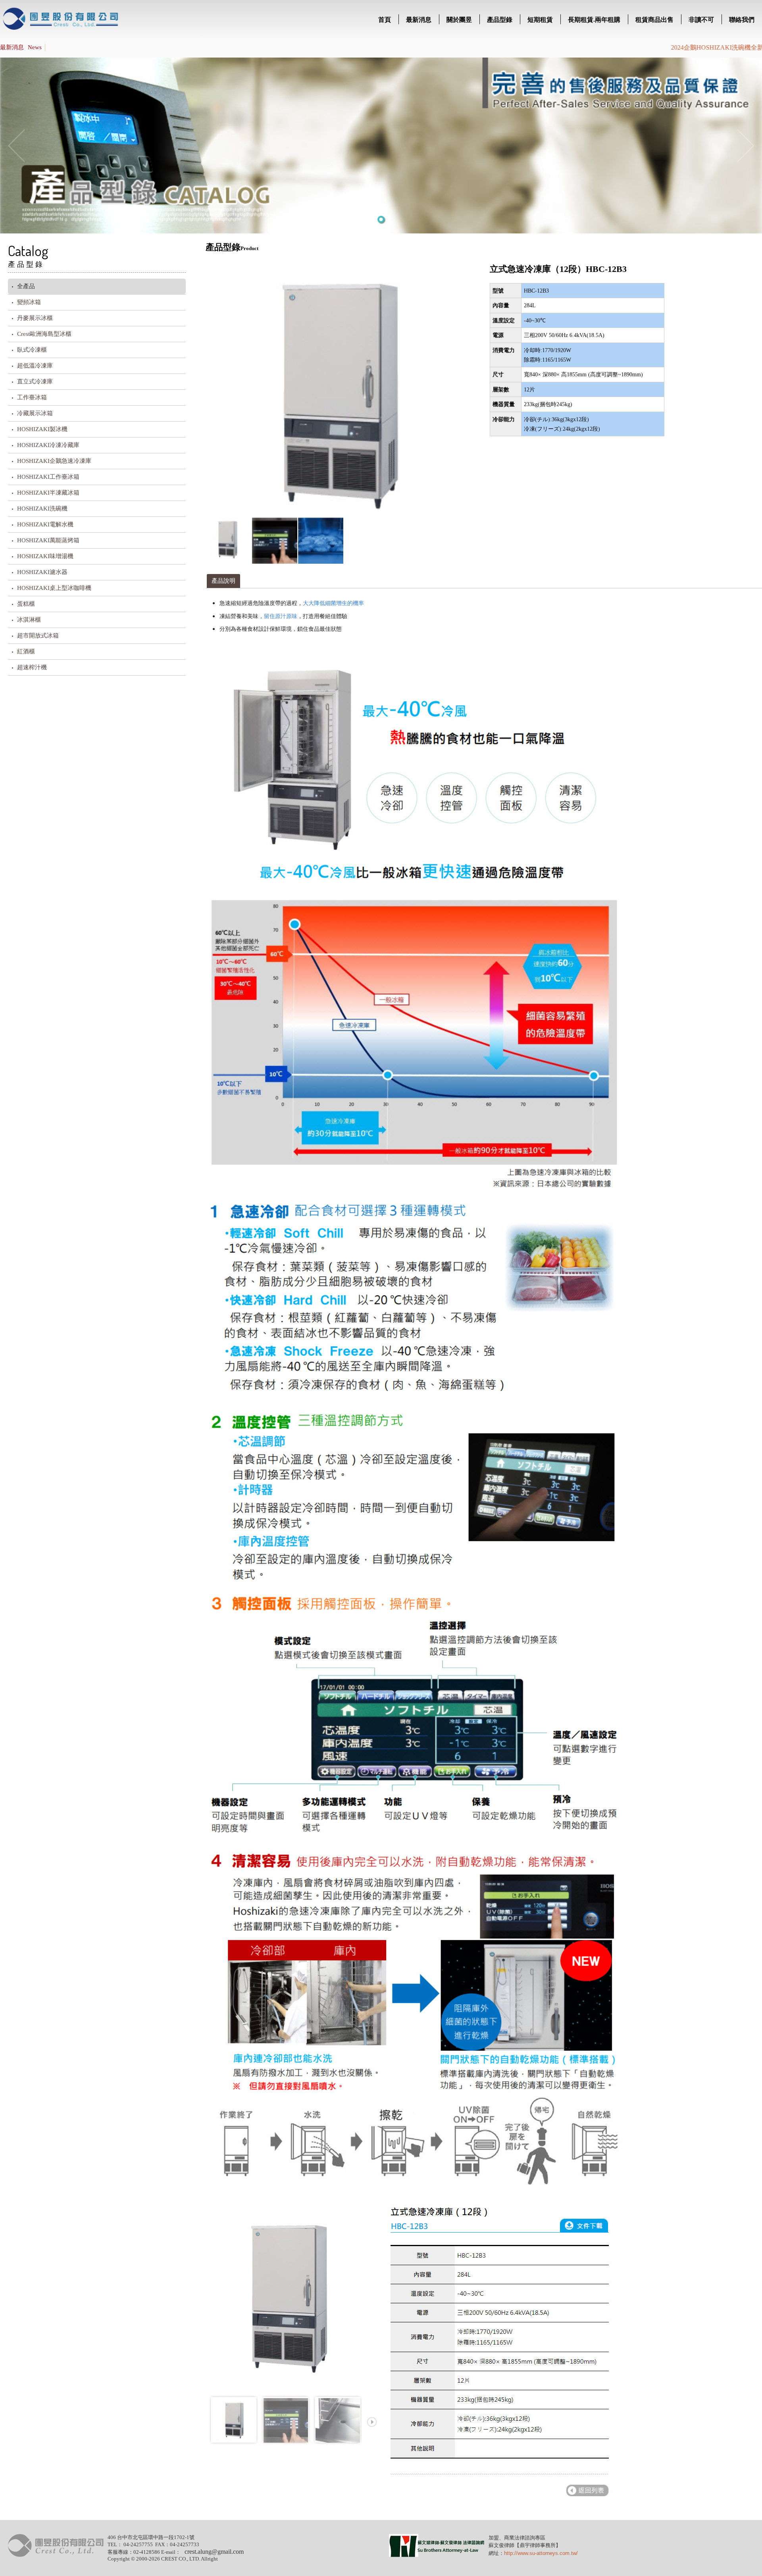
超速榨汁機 (32, 667)
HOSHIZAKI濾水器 (42, 572)
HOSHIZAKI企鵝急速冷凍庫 (54, 461)
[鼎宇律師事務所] (437, 2555)
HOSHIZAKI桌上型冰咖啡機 (54, 588)
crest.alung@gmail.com (214, 2552)
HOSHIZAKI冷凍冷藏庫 (48, 445)
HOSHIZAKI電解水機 (45, 524)
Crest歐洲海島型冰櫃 (44, 334)
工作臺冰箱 (32, 397)
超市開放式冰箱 (38, 636)
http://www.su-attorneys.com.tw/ (541, 2553)
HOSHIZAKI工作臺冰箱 (48, 477)
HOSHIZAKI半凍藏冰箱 (48, 493)
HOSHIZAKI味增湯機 (45, 556)
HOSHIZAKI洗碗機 (42, 509)
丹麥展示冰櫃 (35, 318)
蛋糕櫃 (26, 604)
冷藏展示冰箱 (35, 413)
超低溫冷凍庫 (35, 366)
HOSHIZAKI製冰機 (42, 429)
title (61, 20)
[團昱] (56, 2555)
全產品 (26, 286)
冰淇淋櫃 (29, 620)
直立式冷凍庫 (35, 381)
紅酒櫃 (26, 651)
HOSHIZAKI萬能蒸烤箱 (48, 540)
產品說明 (223, 581)
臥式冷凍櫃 (32, 350)
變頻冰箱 (29, 302)
